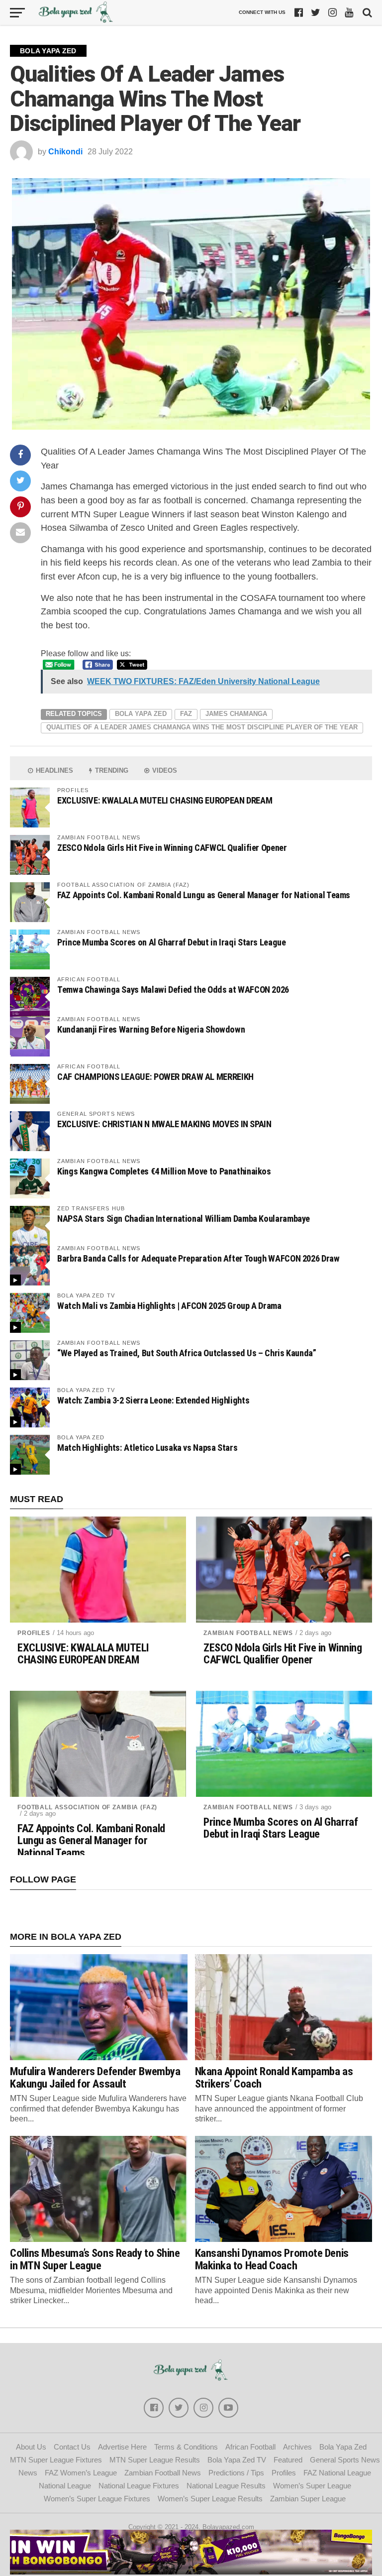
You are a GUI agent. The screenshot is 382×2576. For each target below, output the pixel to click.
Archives (297, 2447)
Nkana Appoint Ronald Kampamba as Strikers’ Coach (274, 2077)
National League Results (226, 2486)
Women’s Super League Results (210, 2499)
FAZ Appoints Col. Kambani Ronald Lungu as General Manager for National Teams (204, 895)
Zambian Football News (248, 1633)
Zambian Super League (308, 2499)
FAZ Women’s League (81, 2473)
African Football (250, 2447)
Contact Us (72, 2447)
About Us (31, 2447)
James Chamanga (236, 714)
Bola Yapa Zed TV (237, 2460)
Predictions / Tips (236, 2473)
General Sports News (345, 2460)
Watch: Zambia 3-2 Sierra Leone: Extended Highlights (153, 1400)
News (28, 2473)
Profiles (34, 1633)
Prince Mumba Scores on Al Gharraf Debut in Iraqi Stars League (172, 942)
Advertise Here (122, 2447)
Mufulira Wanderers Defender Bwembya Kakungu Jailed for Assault (95, 2077)
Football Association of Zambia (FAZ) (87, 1807)
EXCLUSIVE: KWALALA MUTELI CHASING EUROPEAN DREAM (165, 800)
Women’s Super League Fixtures (97, 2499)
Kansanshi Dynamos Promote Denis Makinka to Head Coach (272, 2259)
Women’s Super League (312, 2486)
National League (65, 2486)
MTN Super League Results (155, 2460)
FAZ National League (337, 2473)
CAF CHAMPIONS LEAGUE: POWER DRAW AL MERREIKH (155, 1077)
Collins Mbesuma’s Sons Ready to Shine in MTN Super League (95, 2259)
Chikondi (65, 152)
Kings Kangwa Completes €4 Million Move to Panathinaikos (164, 1171)
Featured (288, 2460)
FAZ (186, 714)
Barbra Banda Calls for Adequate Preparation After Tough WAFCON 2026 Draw (198, 1258)
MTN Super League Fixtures (56, 2460)
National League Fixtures (139, 2486)
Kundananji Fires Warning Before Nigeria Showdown (151, 1029)
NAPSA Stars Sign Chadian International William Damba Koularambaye (184, 1219)
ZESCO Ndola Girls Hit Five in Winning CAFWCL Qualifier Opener (172, 848)
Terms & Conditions (186, 2447)
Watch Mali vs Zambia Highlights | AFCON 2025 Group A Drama (169, 1306)
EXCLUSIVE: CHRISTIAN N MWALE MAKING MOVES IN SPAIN (164, 1124)
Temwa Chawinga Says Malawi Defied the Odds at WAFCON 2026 (173, 990)
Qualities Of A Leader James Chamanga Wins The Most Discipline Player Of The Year (202, 727)
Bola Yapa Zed (141, 714)
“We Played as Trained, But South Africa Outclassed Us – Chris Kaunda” (187, 1353)
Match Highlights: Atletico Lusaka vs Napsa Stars (147, 1448)
